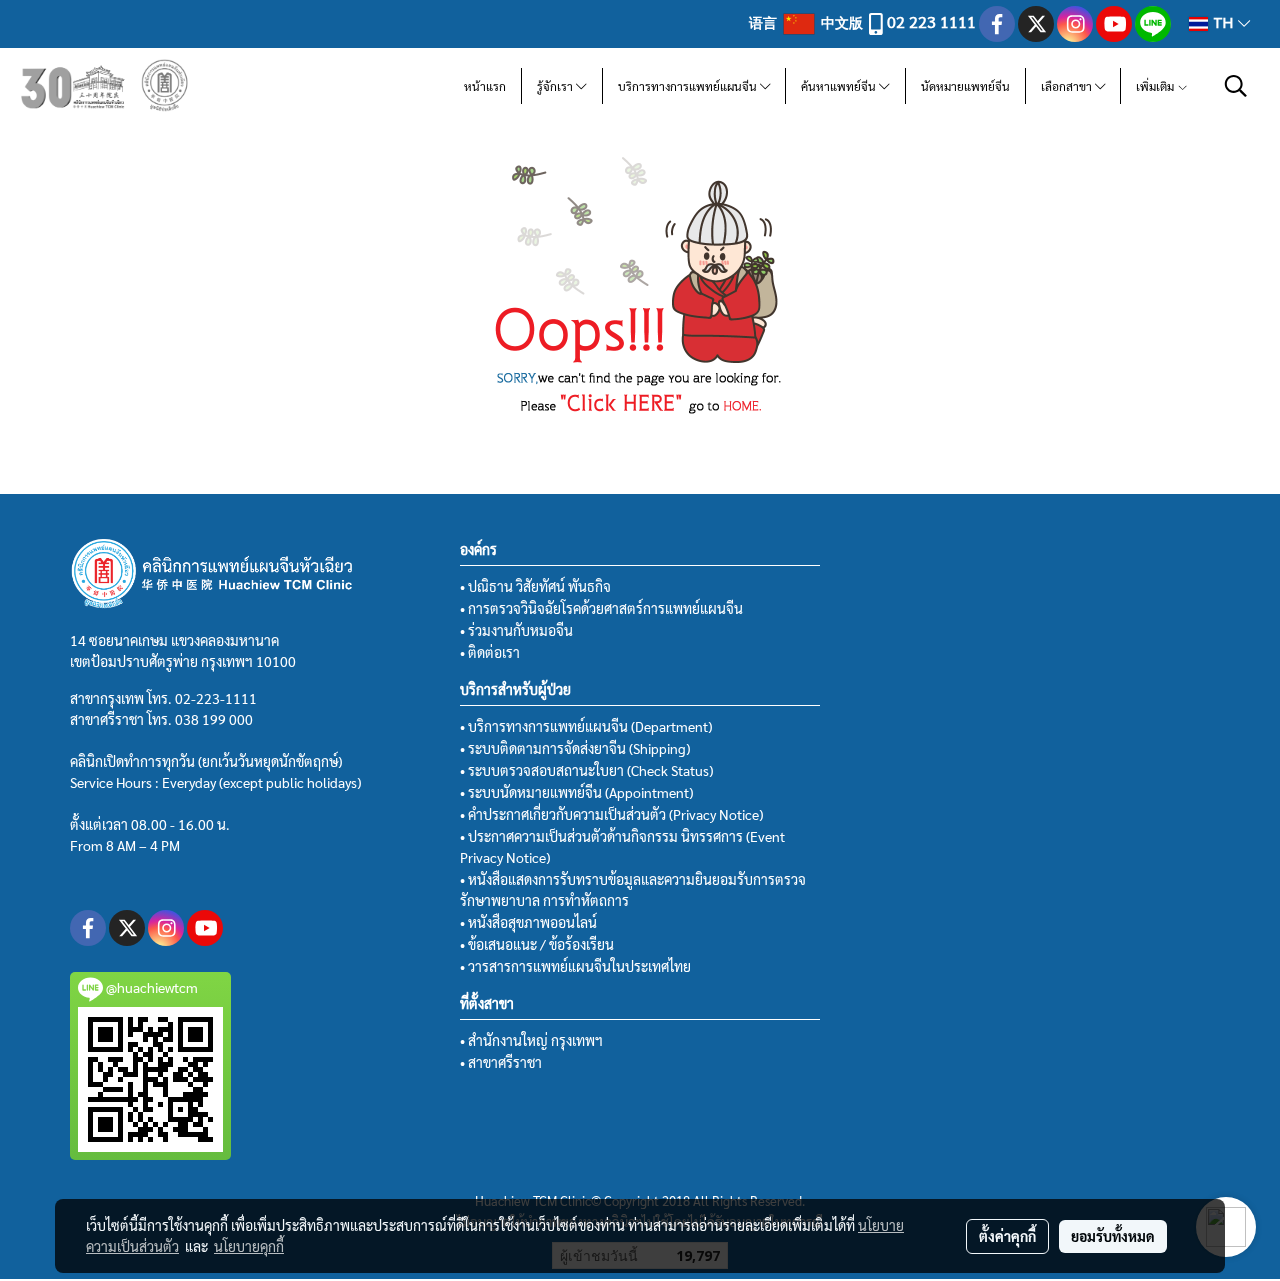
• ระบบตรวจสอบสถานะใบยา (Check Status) (586, 770)
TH (1223, 23)
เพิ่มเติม (1156, 86)
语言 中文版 (807, 22)
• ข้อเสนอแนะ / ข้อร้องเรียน (537, 944)
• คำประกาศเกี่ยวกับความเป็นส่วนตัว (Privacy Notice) (611, 814)
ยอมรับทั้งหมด (1113, 1236)
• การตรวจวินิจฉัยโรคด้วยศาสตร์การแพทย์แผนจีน (601, 608)
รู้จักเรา (556, 86)
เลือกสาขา (1068, 86)
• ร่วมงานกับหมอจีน (516, 630)
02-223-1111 (216, 698)
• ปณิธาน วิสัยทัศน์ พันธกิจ (535, 586)
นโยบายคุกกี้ (249, 1246)
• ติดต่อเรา (490, 652)
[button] (1236, 86)
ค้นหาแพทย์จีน (840, 86)
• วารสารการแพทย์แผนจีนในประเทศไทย (575, 966)
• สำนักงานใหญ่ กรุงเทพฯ (531, 1040)
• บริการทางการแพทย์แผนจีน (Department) (586, 726)
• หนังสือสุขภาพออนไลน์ (528, 922)
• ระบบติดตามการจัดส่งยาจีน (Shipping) (575, 748)
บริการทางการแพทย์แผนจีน (689, 86)
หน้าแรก (485, 86)
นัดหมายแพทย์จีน (965, 86)
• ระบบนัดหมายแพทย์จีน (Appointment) (576, 792)
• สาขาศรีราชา (501, 1062)
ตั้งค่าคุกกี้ (1007, 1236)
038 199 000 (214, 719)
